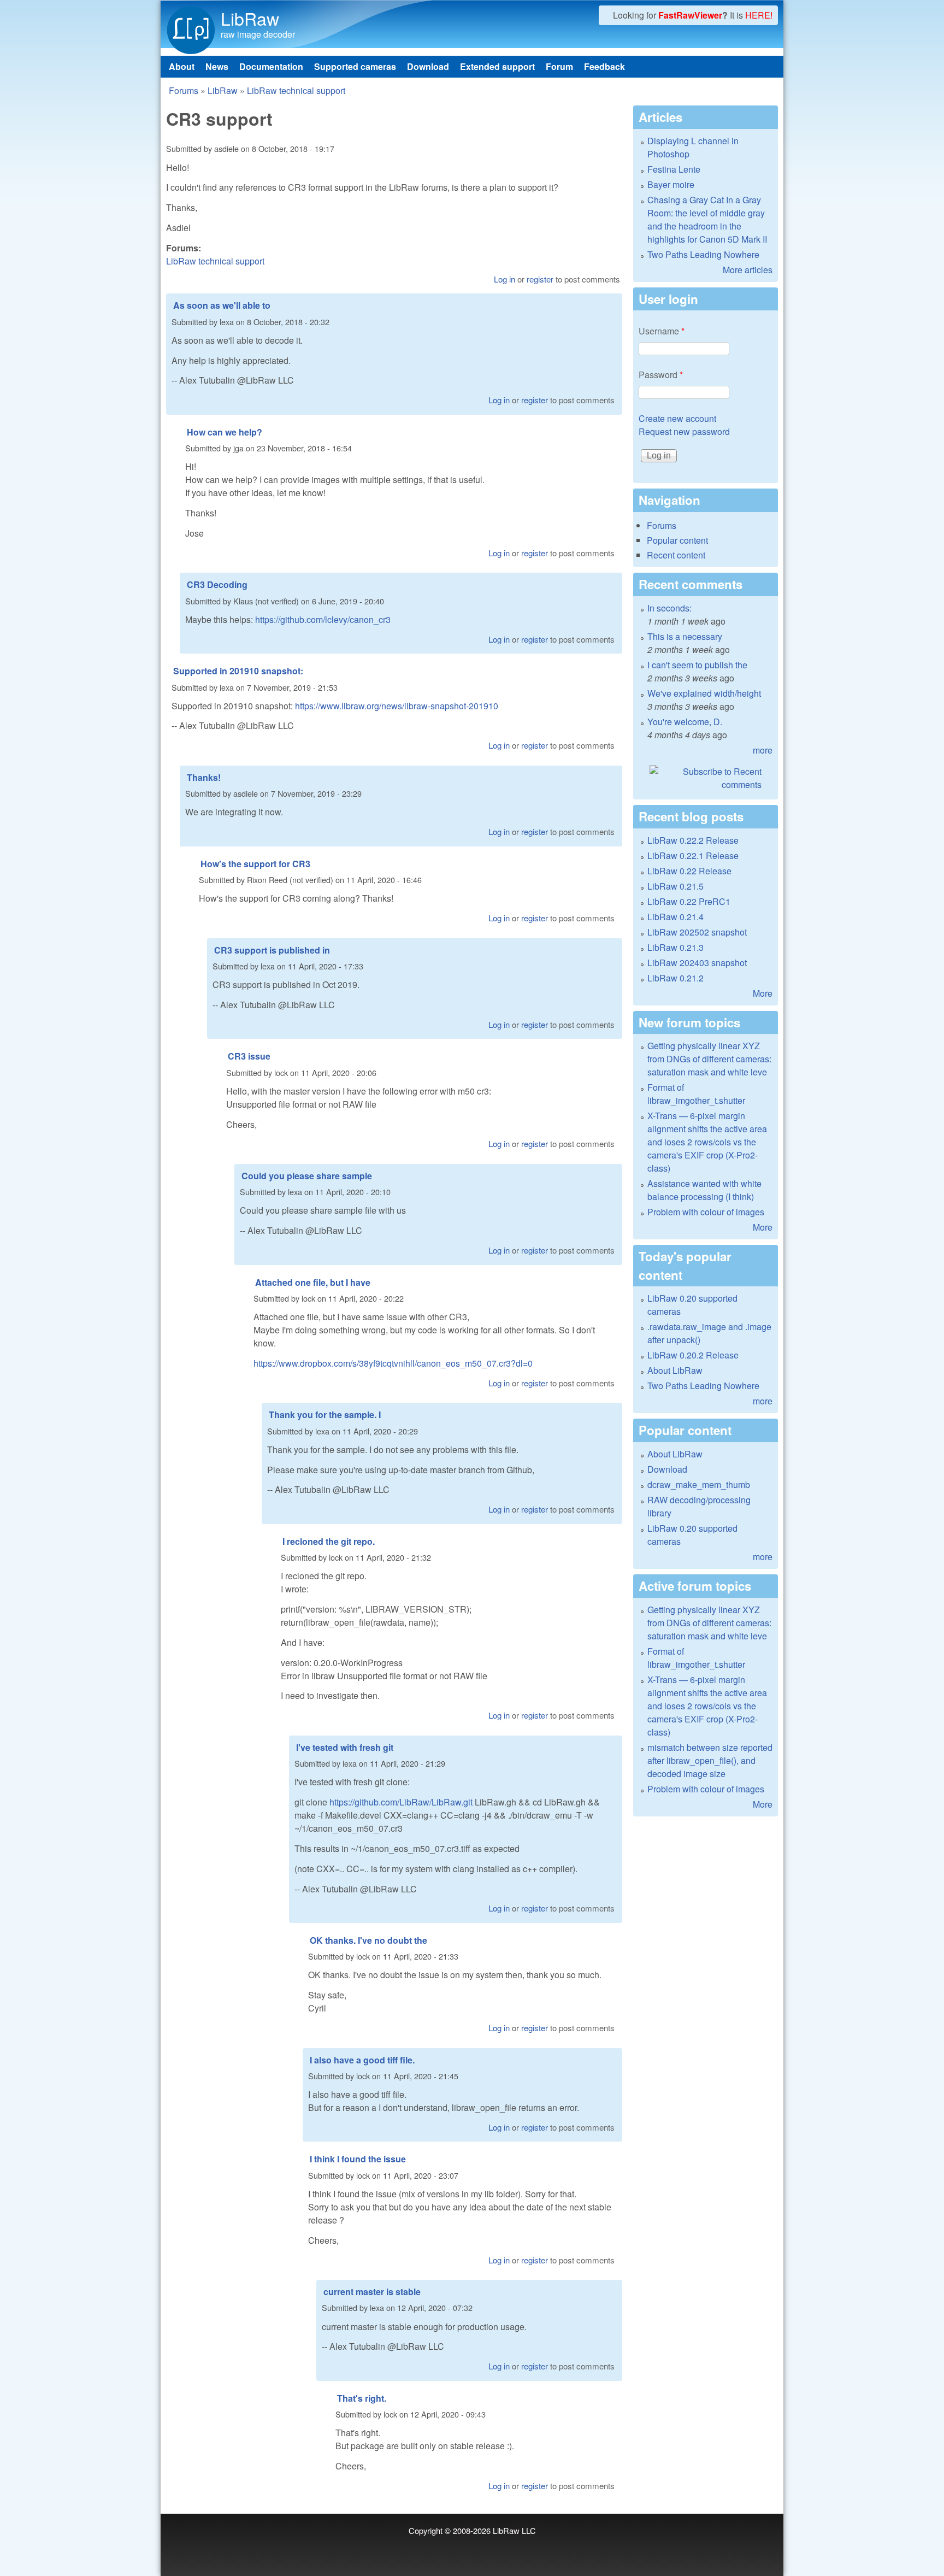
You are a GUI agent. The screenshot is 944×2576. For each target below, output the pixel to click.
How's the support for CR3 (255, 864)
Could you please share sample (307, 1176)
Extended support (497, 66)
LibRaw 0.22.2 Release (693, 840)
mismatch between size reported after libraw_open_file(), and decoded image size (710, 1760)
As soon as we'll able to (222, 305)
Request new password (684, 431)
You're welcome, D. (685, 722)
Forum (559, 66)
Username (662, 331)
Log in (505, 279)
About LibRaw (675, 1370)
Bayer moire (671, 184)
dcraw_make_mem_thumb (699, 1484)
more (763, 750)
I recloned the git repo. (329, 1541)
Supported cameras (355, 66)
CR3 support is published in (272, 950)
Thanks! (204, 777)
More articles (748, 270)
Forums (184, 90)
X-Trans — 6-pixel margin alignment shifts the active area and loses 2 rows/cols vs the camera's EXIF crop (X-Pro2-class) (707, 1142)
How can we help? (225, 432)
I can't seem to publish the (697, 665)
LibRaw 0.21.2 (675, 978)
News (217, 66)
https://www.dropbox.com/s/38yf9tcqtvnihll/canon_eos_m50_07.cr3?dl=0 (393, 1363)
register (540, 279)
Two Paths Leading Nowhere (703, 254)
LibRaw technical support (296, 90)
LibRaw (250, 18)
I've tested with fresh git (345, 1747)
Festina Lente (674, 169)
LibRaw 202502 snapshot (697, 932)
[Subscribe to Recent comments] (706, 778)
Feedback (604, 66)
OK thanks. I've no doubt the (368, 1940)
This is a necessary (685, 636)
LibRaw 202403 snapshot (697, 963)
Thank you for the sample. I (325, 1415)
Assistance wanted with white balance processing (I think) (704, 1190)
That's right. (362, 2398)
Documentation (271, 66)
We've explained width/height (704, 693)
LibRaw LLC (514, 2530)
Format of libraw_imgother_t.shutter (696, 1094)
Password (661, 375)
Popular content (677, 540)
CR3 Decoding (217, 584)
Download (428, 66)
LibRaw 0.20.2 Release (693, 1355)
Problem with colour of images (706, 1212)
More (763, 993)
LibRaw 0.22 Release (689, 871)
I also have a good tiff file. (362, 2060)
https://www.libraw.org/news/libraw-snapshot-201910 (397, 706)
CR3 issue (249, 1056)
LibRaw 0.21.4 (675, 917)
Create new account (677, 418)
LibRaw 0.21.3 (675, 947)
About (182, 66)
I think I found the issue (358, 2159)
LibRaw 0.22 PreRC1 (689, 901)
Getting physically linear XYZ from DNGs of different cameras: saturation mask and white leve (709, 1059)
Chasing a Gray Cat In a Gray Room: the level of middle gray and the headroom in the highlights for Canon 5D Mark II (707, 219)
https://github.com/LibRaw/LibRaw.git (401, 1802)
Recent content (676, 555)
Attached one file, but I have (313, 1282)
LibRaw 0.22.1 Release (693, 855)
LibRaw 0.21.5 (675, 886)
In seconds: (669, 608)
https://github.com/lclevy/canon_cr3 (323, 619)
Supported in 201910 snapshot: (238, 671)
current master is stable (372, 2292)
